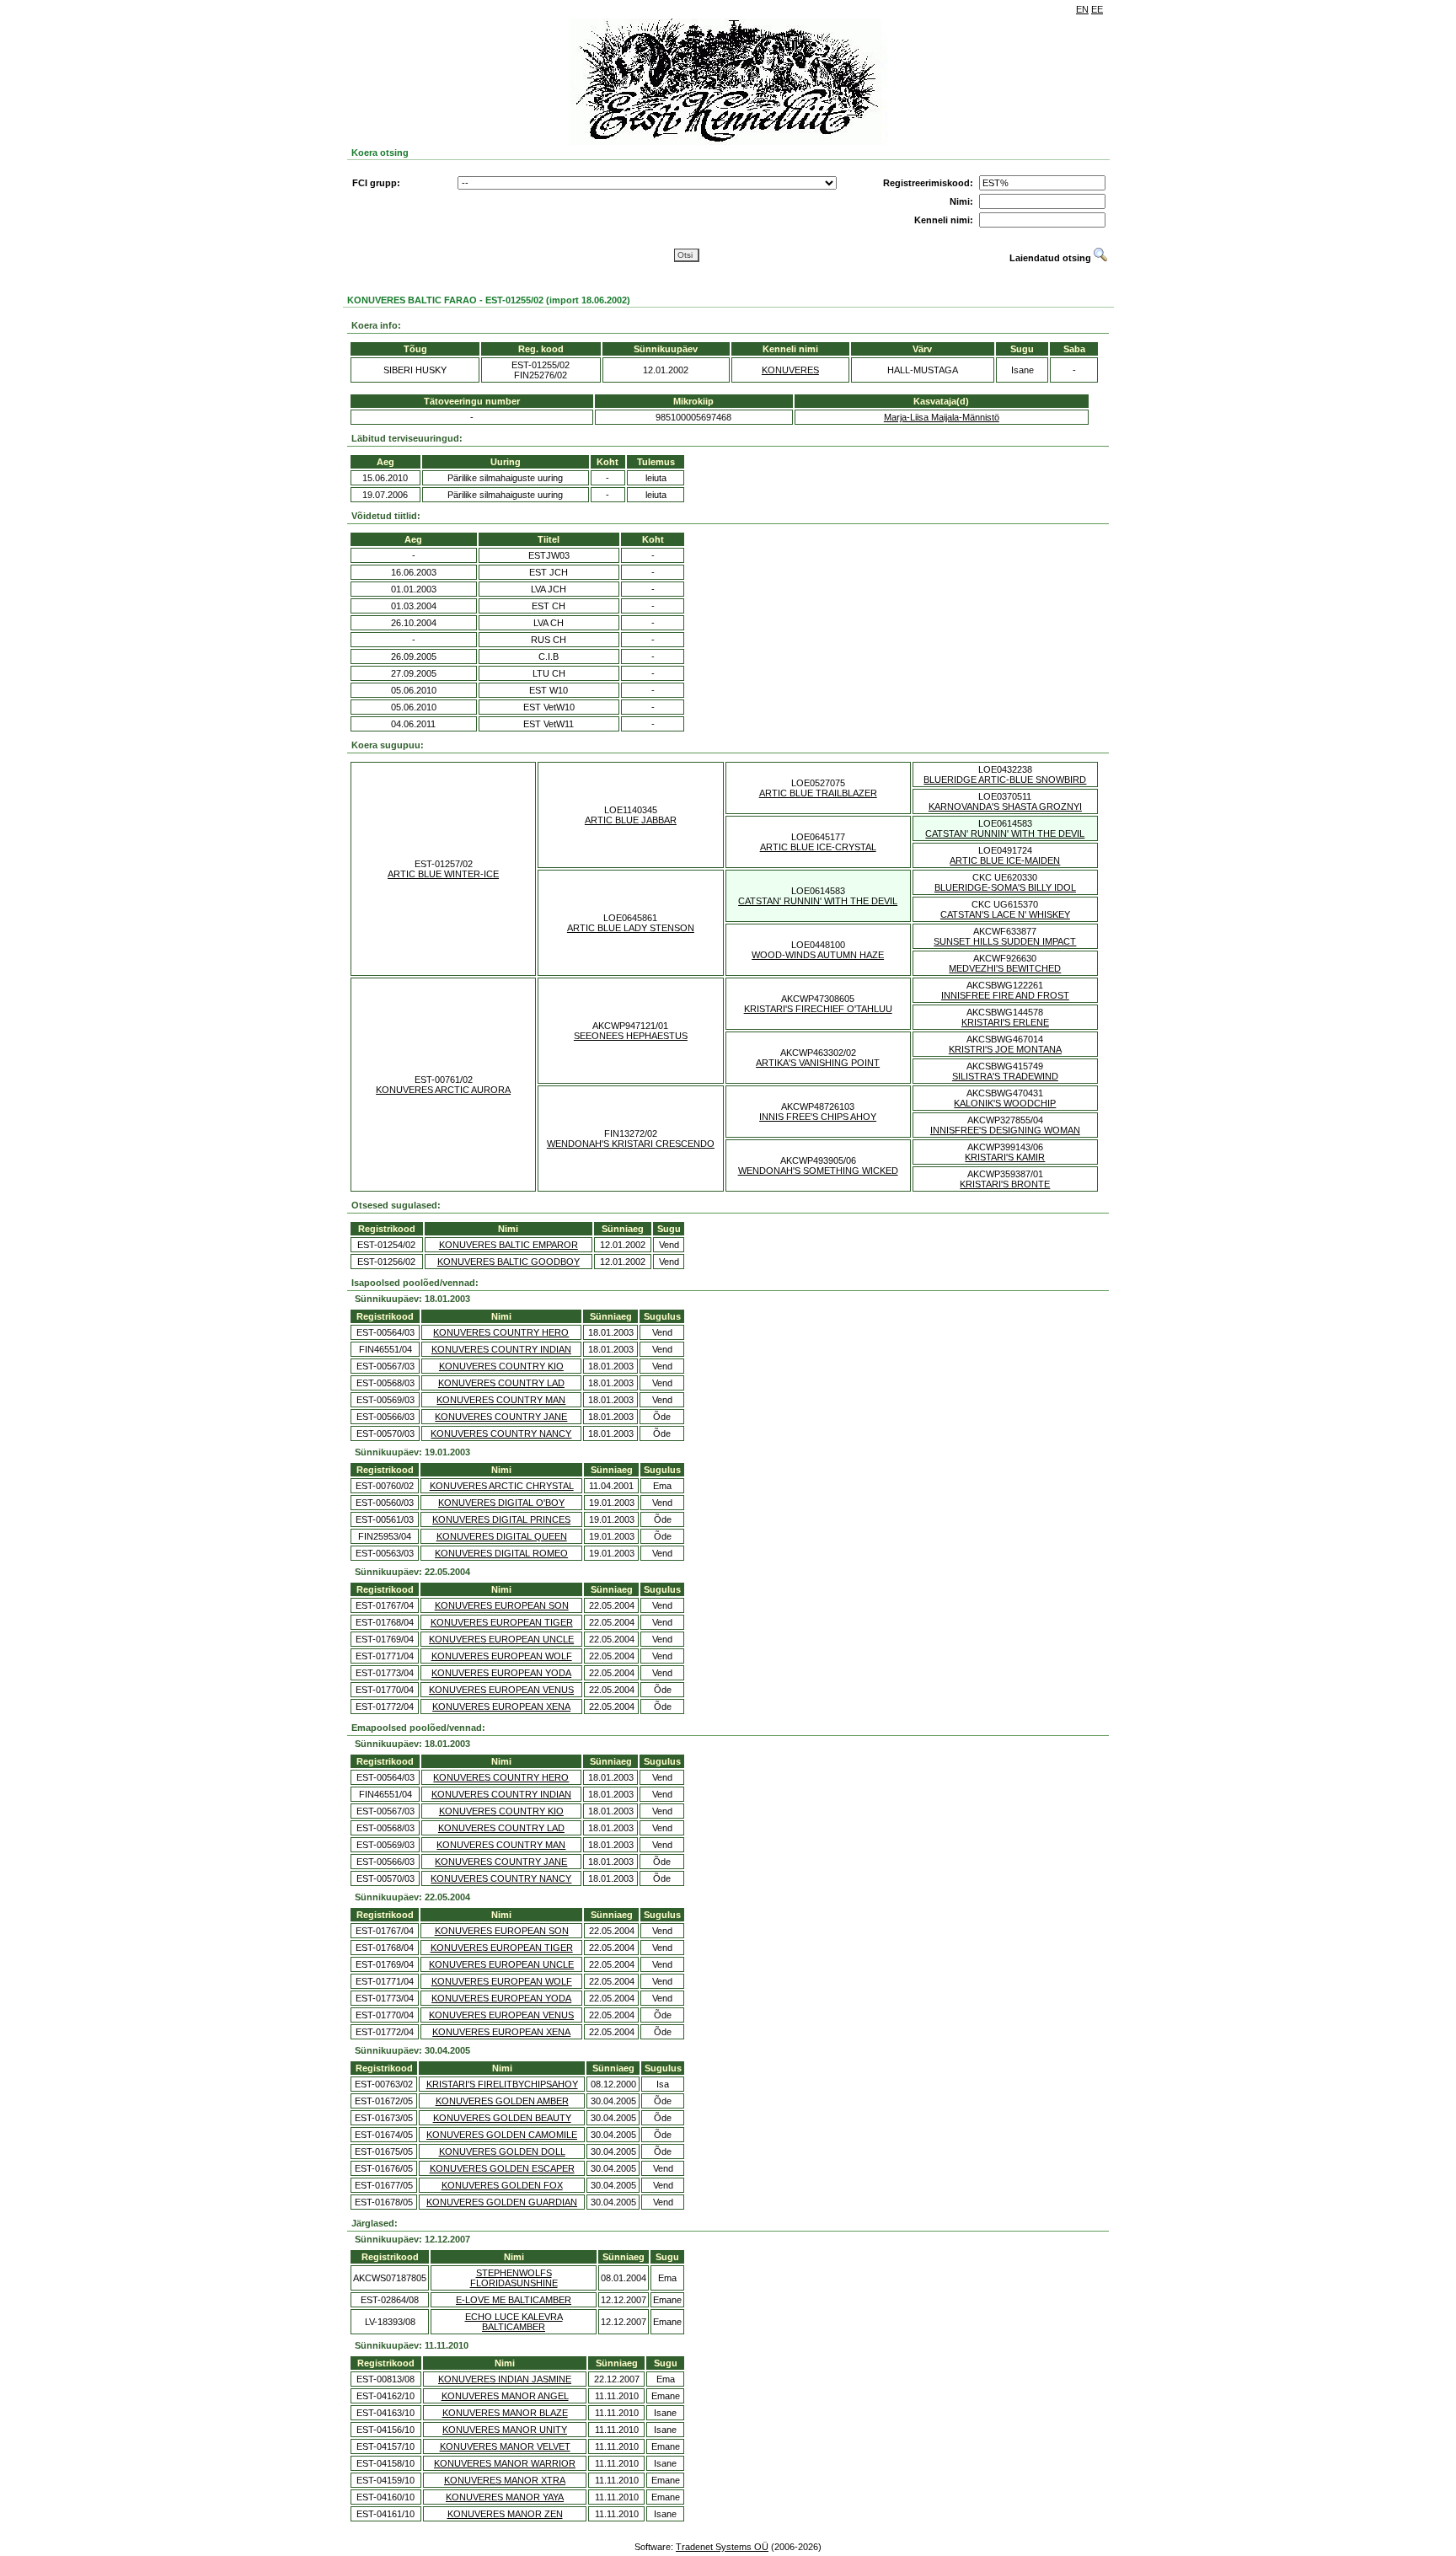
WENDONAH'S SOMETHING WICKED (818, 1171)
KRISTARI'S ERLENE (1005, 1022)
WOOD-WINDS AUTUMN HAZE (818, 955)
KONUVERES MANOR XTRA (505, 2480)
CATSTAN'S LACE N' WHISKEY (1005, 914)
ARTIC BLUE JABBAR (631, 820)
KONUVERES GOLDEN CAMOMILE (502, 2135)
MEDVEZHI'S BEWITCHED (1005, 968)
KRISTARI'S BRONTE (1005, 1184)
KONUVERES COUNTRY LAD (501, 1383)
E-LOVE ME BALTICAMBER (514, 2300)
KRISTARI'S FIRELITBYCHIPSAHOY (502, 2084)
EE (1097, 9)
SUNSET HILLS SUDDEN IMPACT (1005, 941)
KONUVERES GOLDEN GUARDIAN (502, 2202)
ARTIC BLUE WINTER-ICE (443, 874)
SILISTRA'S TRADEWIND (1005, 1076)
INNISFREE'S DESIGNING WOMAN (1005, 1130)
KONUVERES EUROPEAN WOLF (502, 1656)
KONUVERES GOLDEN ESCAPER (502, 2168)
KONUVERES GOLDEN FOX (502, 2185)
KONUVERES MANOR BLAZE (505, 2413)
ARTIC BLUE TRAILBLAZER (818, 793)
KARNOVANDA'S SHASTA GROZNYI (1005, 806)
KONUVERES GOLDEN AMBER (502, 2101)
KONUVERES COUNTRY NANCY (501, 1433)
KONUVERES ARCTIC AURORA (443, 1090)
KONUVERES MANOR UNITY (505, 2430)
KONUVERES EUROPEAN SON (502, 1605)
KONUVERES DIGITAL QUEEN (502, 1536)
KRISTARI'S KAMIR (1005, 1157)
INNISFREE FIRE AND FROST (1005, 995)
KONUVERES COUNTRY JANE (501, 1417)
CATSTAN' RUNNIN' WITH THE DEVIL (1005, 833)
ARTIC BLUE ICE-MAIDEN (1005, 860)
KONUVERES (790, 370)
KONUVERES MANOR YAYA (505, 2497)
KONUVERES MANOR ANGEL (505, 2396)
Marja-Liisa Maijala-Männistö (942, 417)
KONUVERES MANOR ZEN (505, 2514)
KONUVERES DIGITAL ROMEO (501, 1553)
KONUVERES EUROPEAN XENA (501, 1707)
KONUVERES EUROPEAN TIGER (502, 1622)
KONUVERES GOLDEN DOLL (502, 2151)
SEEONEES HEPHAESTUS (631, 1036)
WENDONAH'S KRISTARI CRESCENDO (631, 1144)
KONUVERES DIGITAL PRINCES (501, 1519)
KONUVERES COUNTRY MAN (501, 1400)
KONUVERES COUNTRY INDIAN (501, 1349)
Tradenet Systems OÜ (722, 2547)
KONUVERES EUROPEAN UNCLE (501, 1639)
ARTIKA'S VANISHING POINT (818, 1063)
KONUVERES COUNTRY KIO (501, 1366)
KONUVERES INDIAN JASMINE (505, 2379)
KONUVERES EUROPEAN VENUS (501, 1690)
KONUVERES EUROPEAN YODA (501, 1673)
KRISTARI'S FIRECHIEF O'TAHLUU (818, 1009)
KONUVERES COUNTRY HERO (501, 1332)
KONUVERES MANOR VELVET (505, 2446)
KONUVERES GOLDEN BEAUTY (502, 2118)
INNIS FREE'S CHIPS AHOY (818, 1117)
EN (1082, 9)
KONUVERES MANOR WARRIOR (505, 2463)
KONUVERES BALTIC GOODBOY (509, 1262)
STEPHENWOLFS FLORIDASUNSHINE (514, 2278)
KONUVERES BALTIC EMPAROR (509, 1245)
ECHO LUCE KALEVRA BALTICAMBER (514, 2322)
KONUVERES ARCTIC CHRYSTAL (502, 1486)
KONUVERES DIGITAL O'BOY (501, 1503)
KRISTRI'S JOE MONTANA (1005, 1049)
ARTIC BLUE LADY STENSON (631, 928)
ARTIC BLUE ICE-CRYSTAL (818, 847)
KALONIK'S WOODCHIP (1005, 1103)
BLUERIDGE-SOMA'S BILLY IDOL (1005, 887)
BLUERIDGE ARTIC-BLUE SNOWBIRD (1005, 780)
